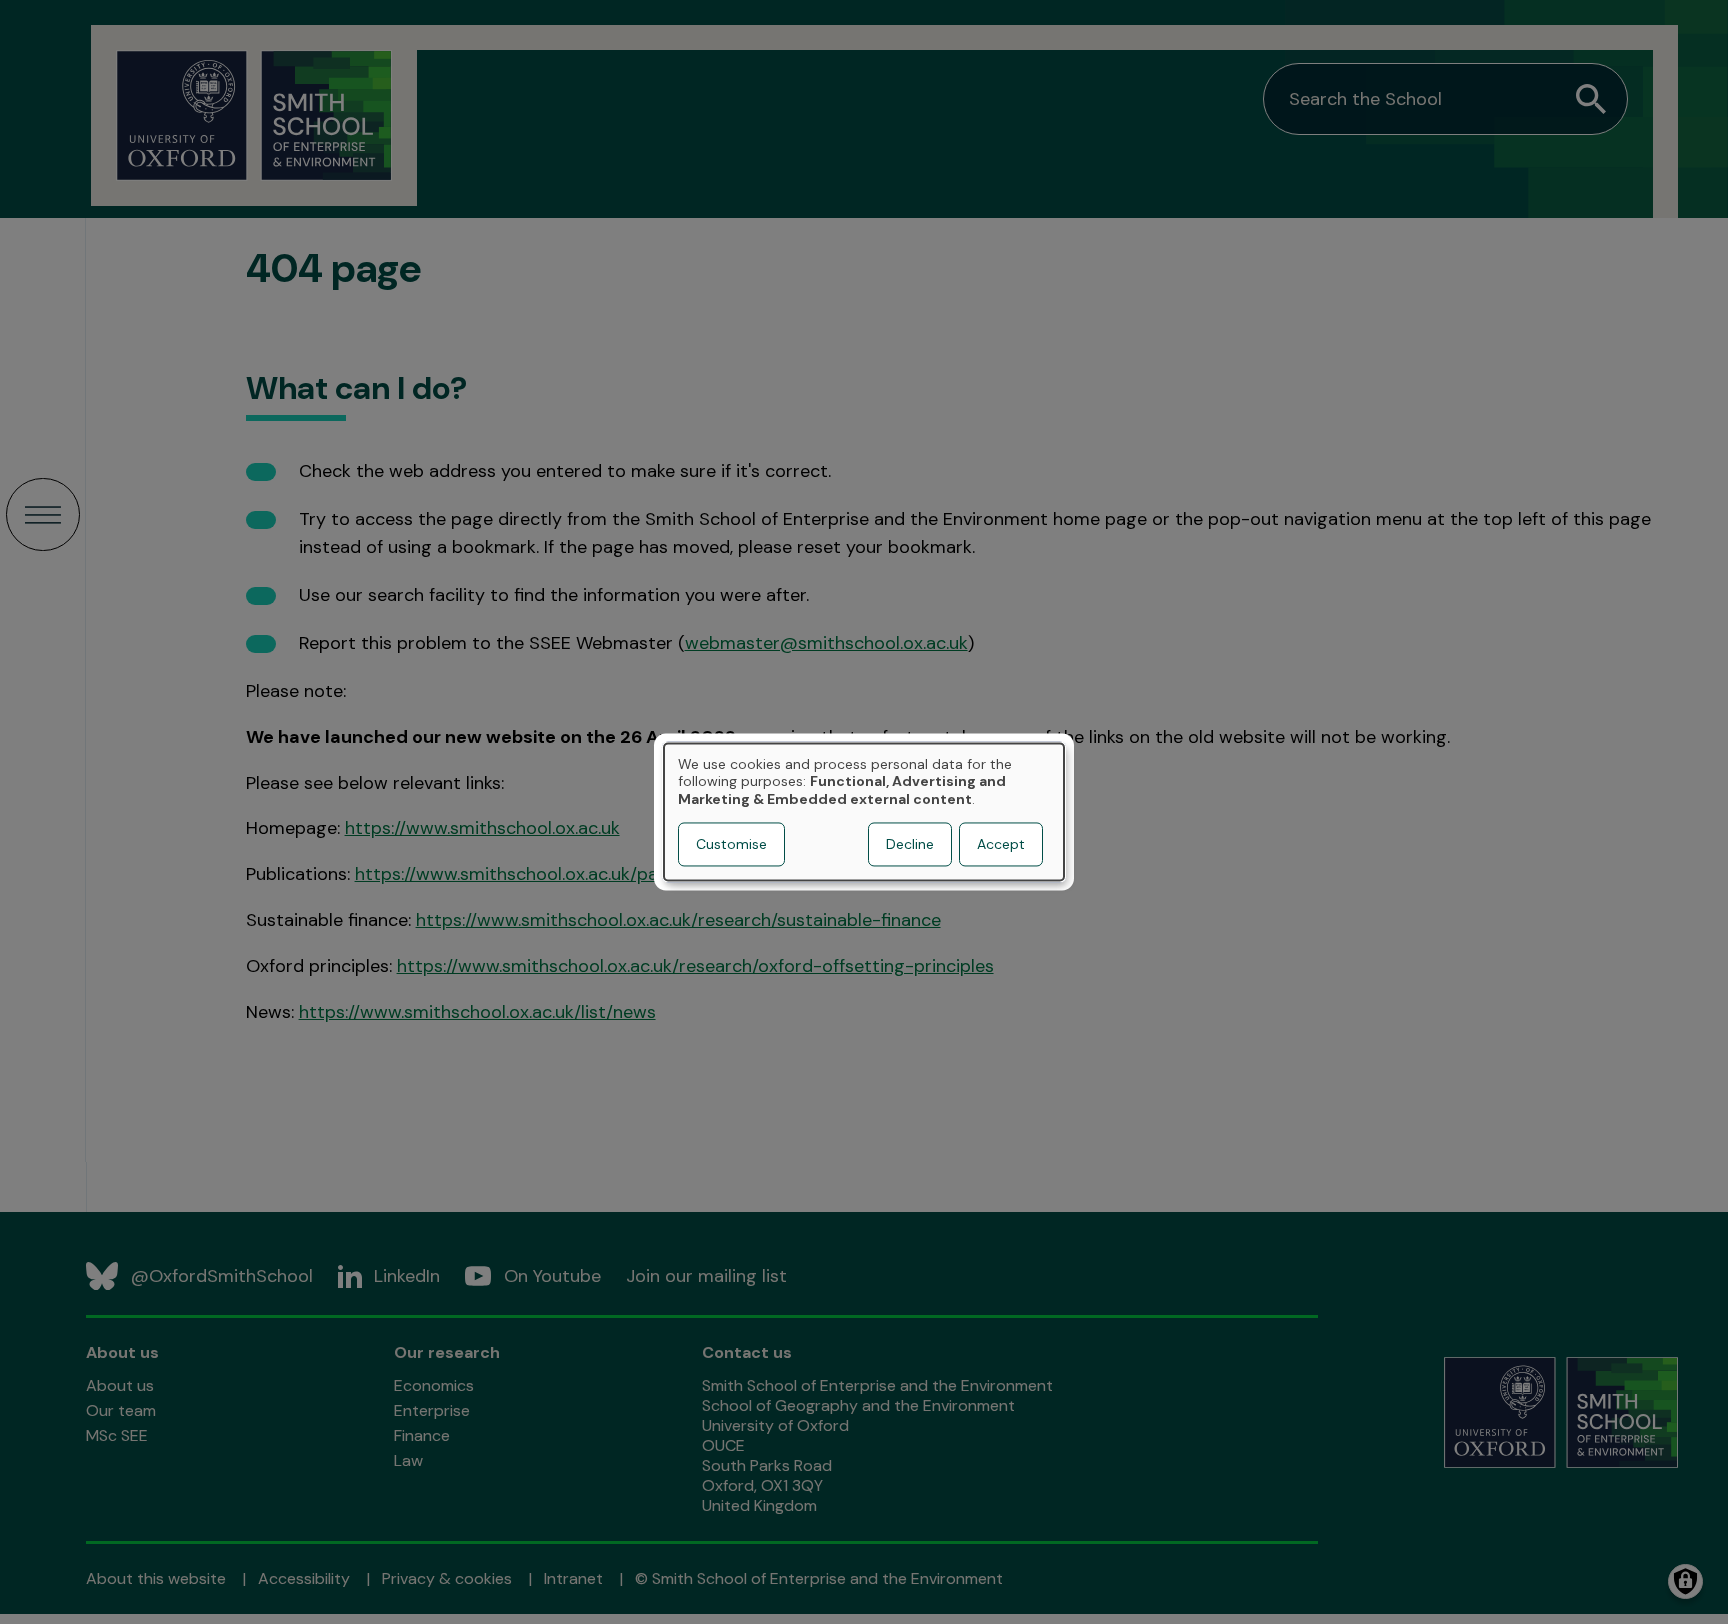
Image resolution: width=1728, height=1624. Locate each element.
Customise (731, 845)
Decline (910, 845)
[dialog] (864, 811)
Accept (1001, 845)
